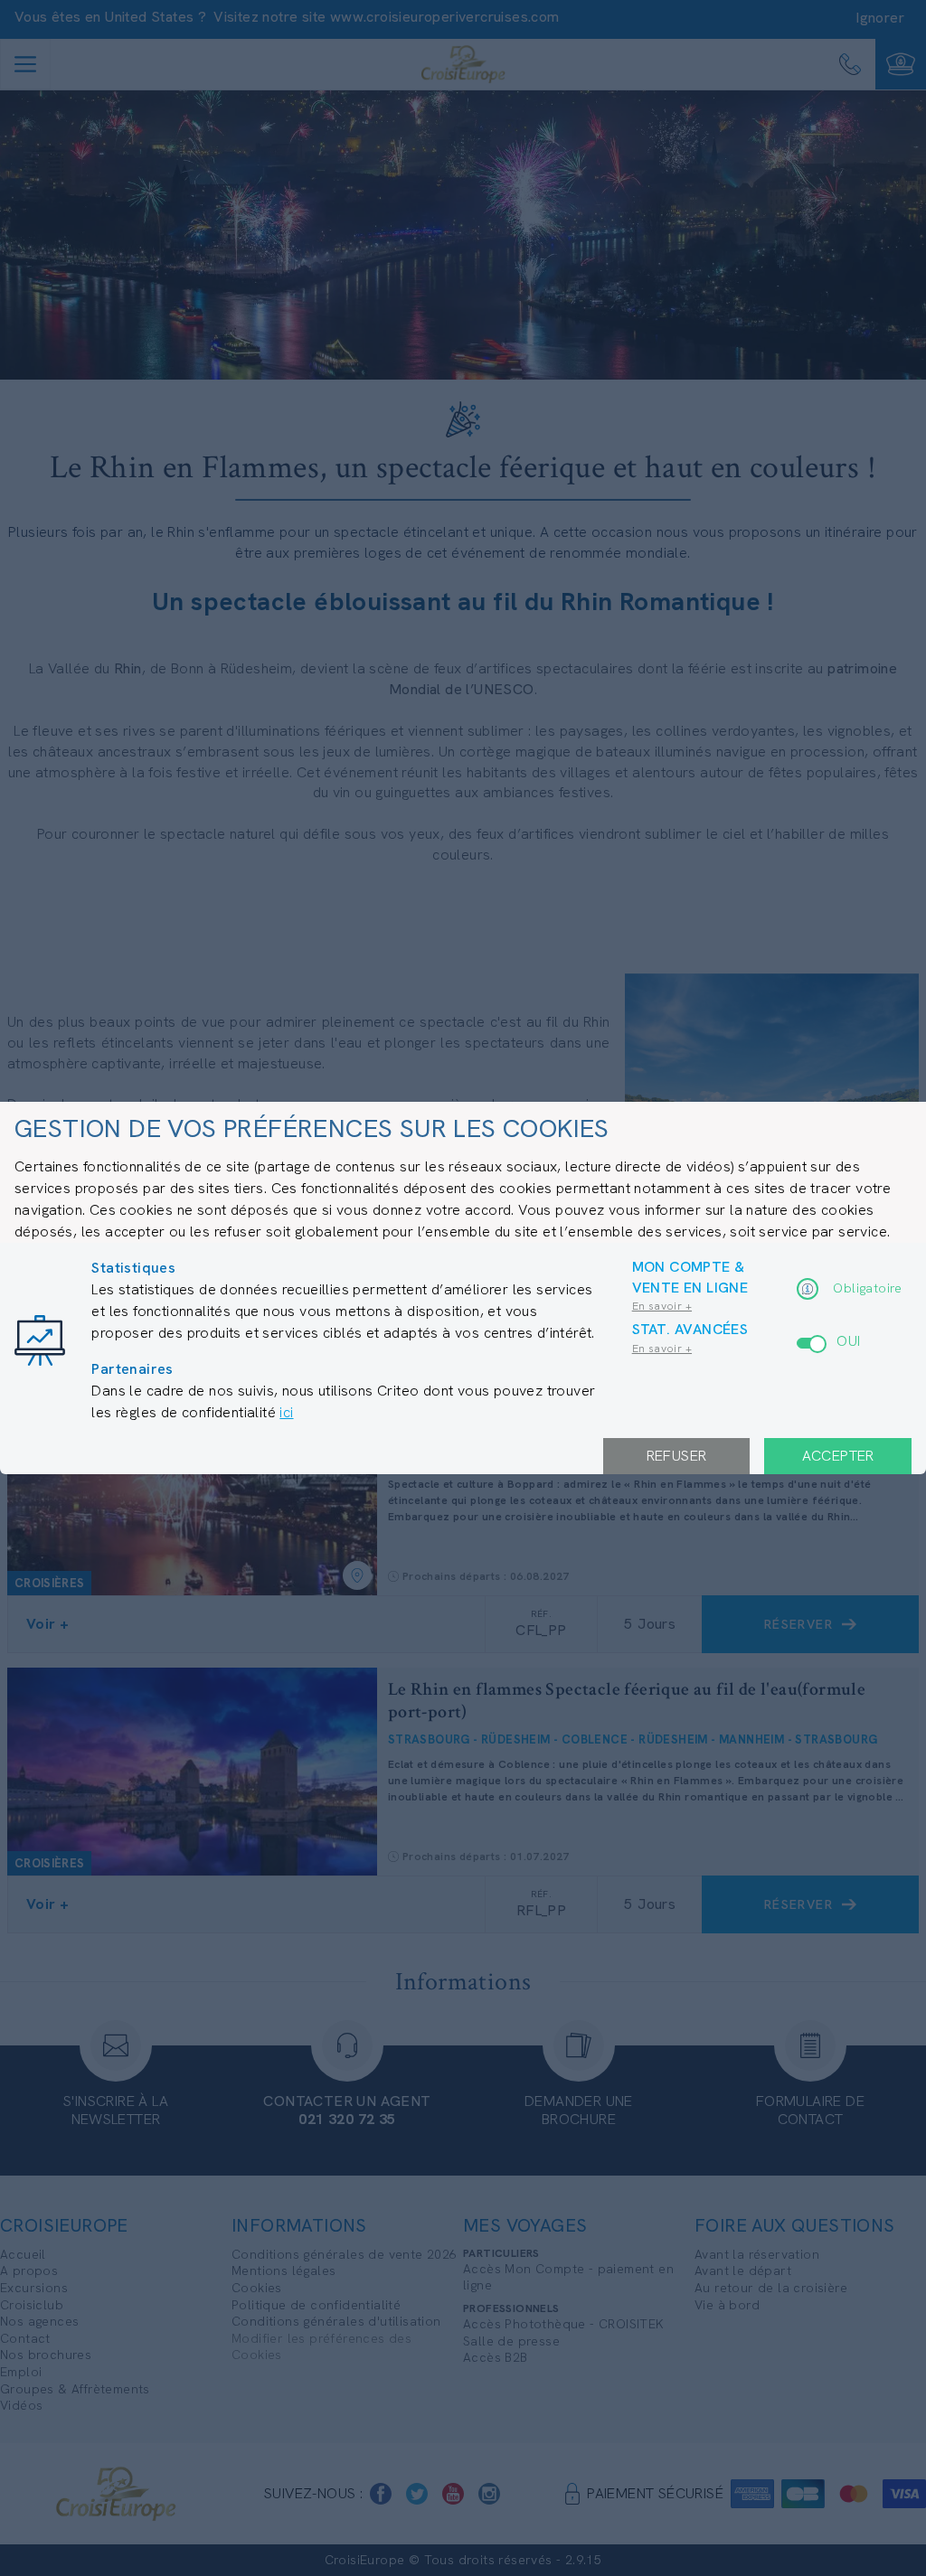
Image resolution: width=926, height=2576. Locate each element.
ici (286, 1412)
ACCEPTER (838, 1456)
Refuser (677, 1456)
